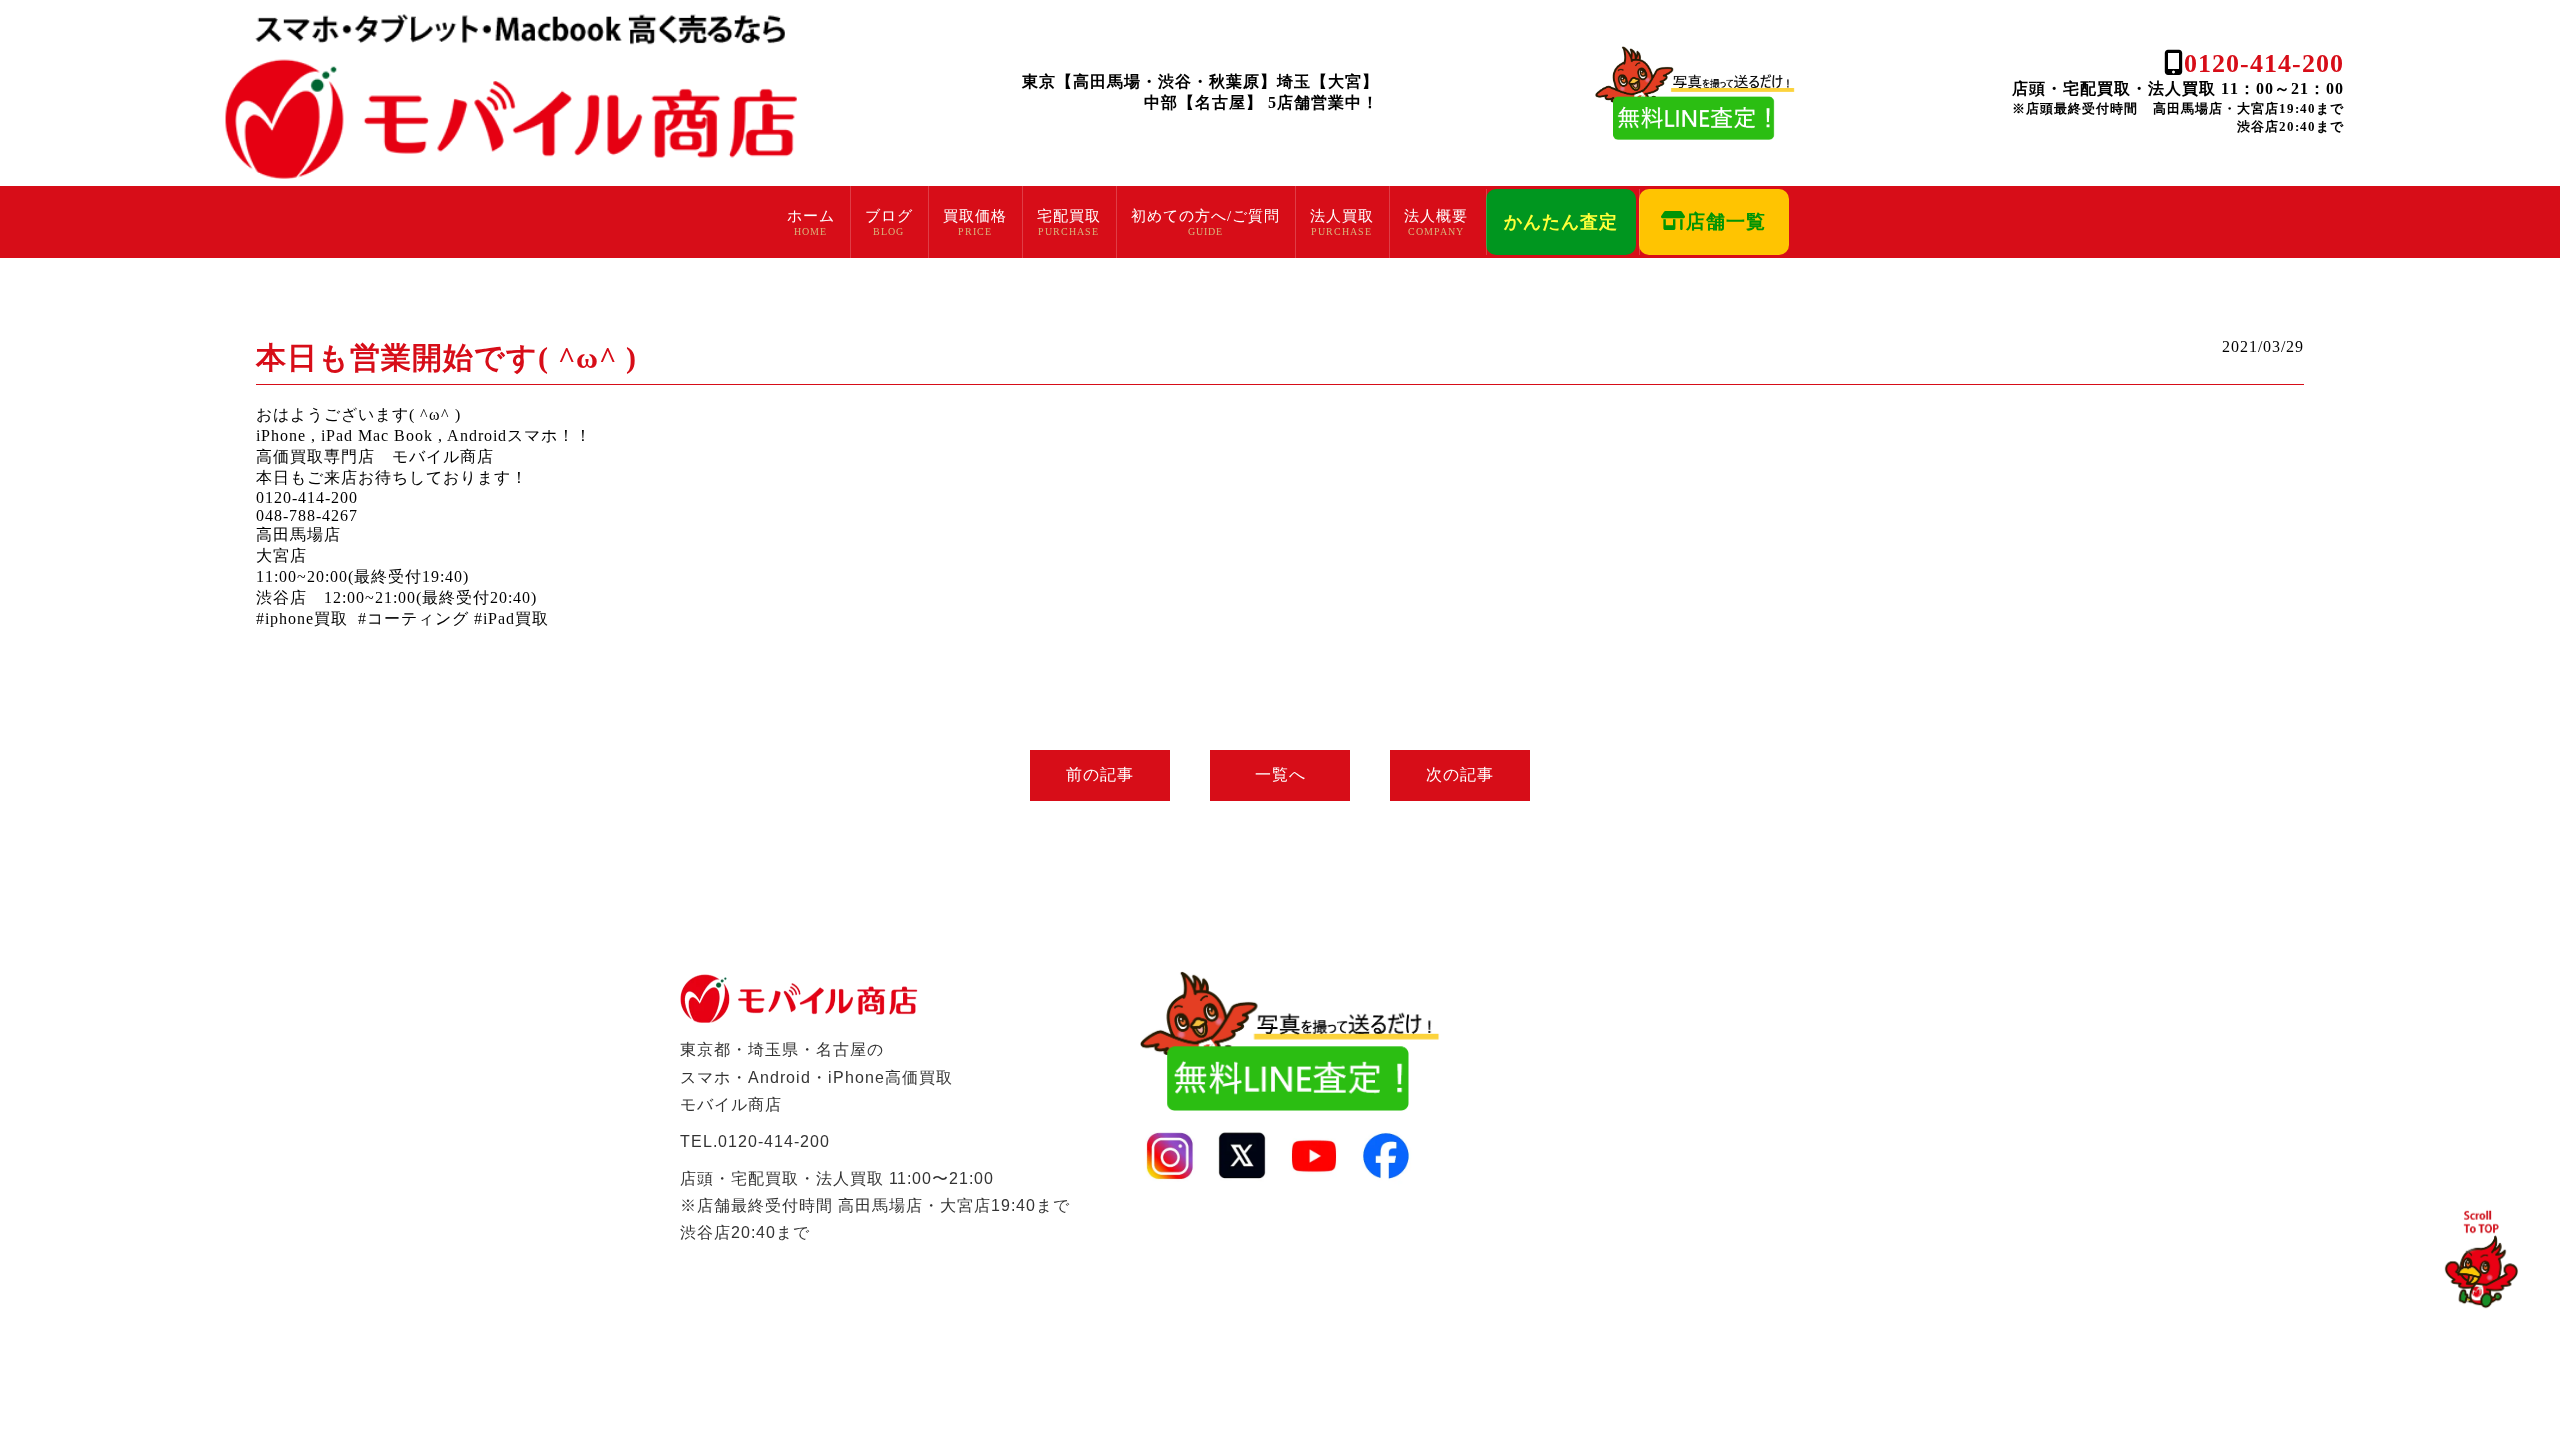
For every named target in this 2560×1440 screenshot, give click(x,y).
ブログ (889, 216)
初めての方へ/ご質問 (1205, 216)
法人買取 (1342, 216)
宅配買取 (1069, 216)
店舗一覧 (1726, 221)
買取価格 (975, 216)
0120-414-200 (2264, 63)
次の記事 (1460, 774)
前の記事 (1100, 774)
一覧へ (1280, 774)
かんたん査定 (1561, 222)
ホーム (811, 216)
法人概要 (1436, 216)
